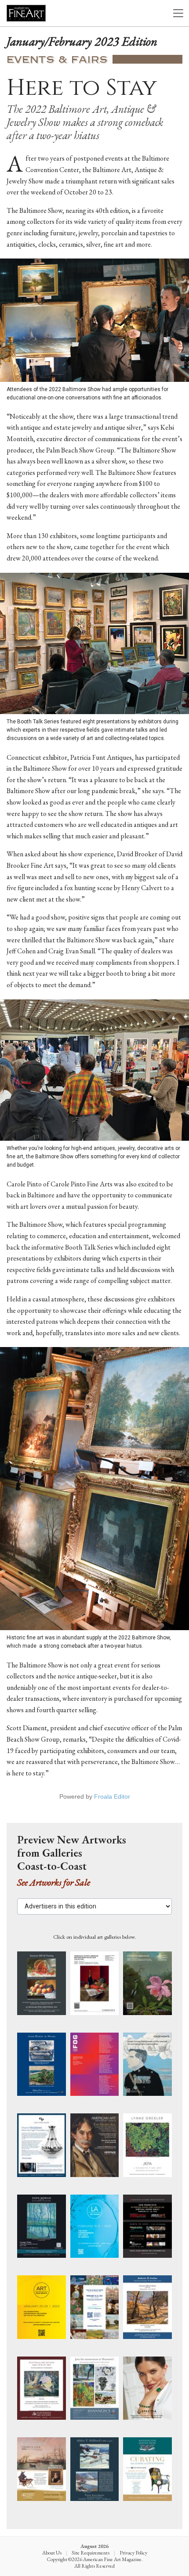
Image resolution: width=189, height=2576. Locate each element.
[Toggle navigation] (178, 13)
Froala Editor (112, 1796)
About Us (52, 2553)
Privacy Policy (133, 2553)
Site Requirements (91, 2553)
